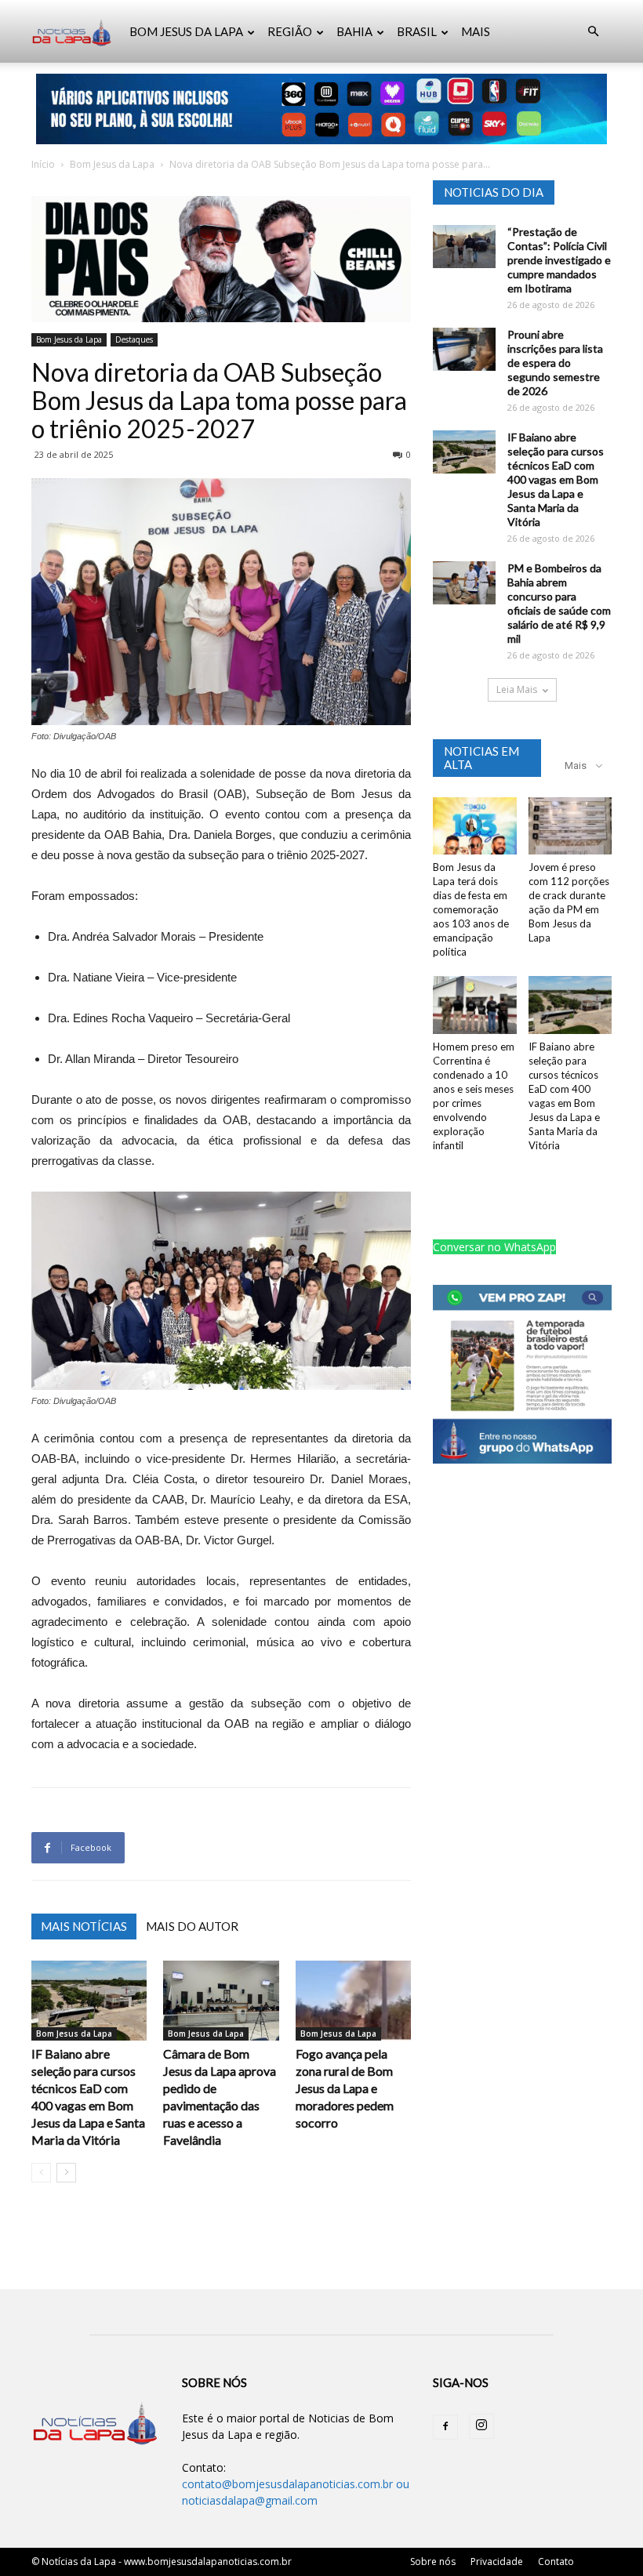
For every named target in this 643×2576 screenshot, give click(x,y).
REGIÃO (290, 31)
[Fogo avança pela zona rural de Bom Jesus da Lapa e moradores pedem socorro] (353, 2000)
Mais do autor (192, 1926)
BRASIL (417, 31)
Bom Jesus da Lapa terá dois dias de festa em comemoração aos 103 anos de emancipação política (471, 909)
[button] (593, 32)
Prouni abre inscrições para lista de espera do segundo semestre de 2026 (555, 363)
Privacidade (497, 2561)
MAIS (476, 31)
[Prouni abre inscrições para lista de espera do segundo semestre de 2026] (464, 349)
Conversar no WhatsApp (494, 1247)
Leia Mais (517, 689)
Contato (556, 2561)
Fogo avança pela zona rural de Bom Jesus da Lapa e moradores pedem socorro (345, 2088)
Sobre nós (433, 2561)
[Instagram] (481, 2426)
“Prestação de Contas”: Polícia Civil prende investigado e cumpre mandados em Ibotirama (559, 260)
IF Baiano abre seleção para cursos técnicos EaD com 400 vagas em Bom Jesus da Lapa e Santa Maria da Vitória (556, 479)
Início (43, 164)
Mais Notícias (84, 1926)
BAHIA (354, 31)
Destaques (134, 339)
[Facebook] (445, 2427)
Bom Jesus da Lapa (112, 164)
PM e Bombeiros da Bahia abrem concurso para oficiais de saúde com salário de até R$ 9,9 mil (559, 603)
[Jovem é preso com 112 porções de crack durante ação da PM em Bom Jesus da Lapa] (570, 826)
